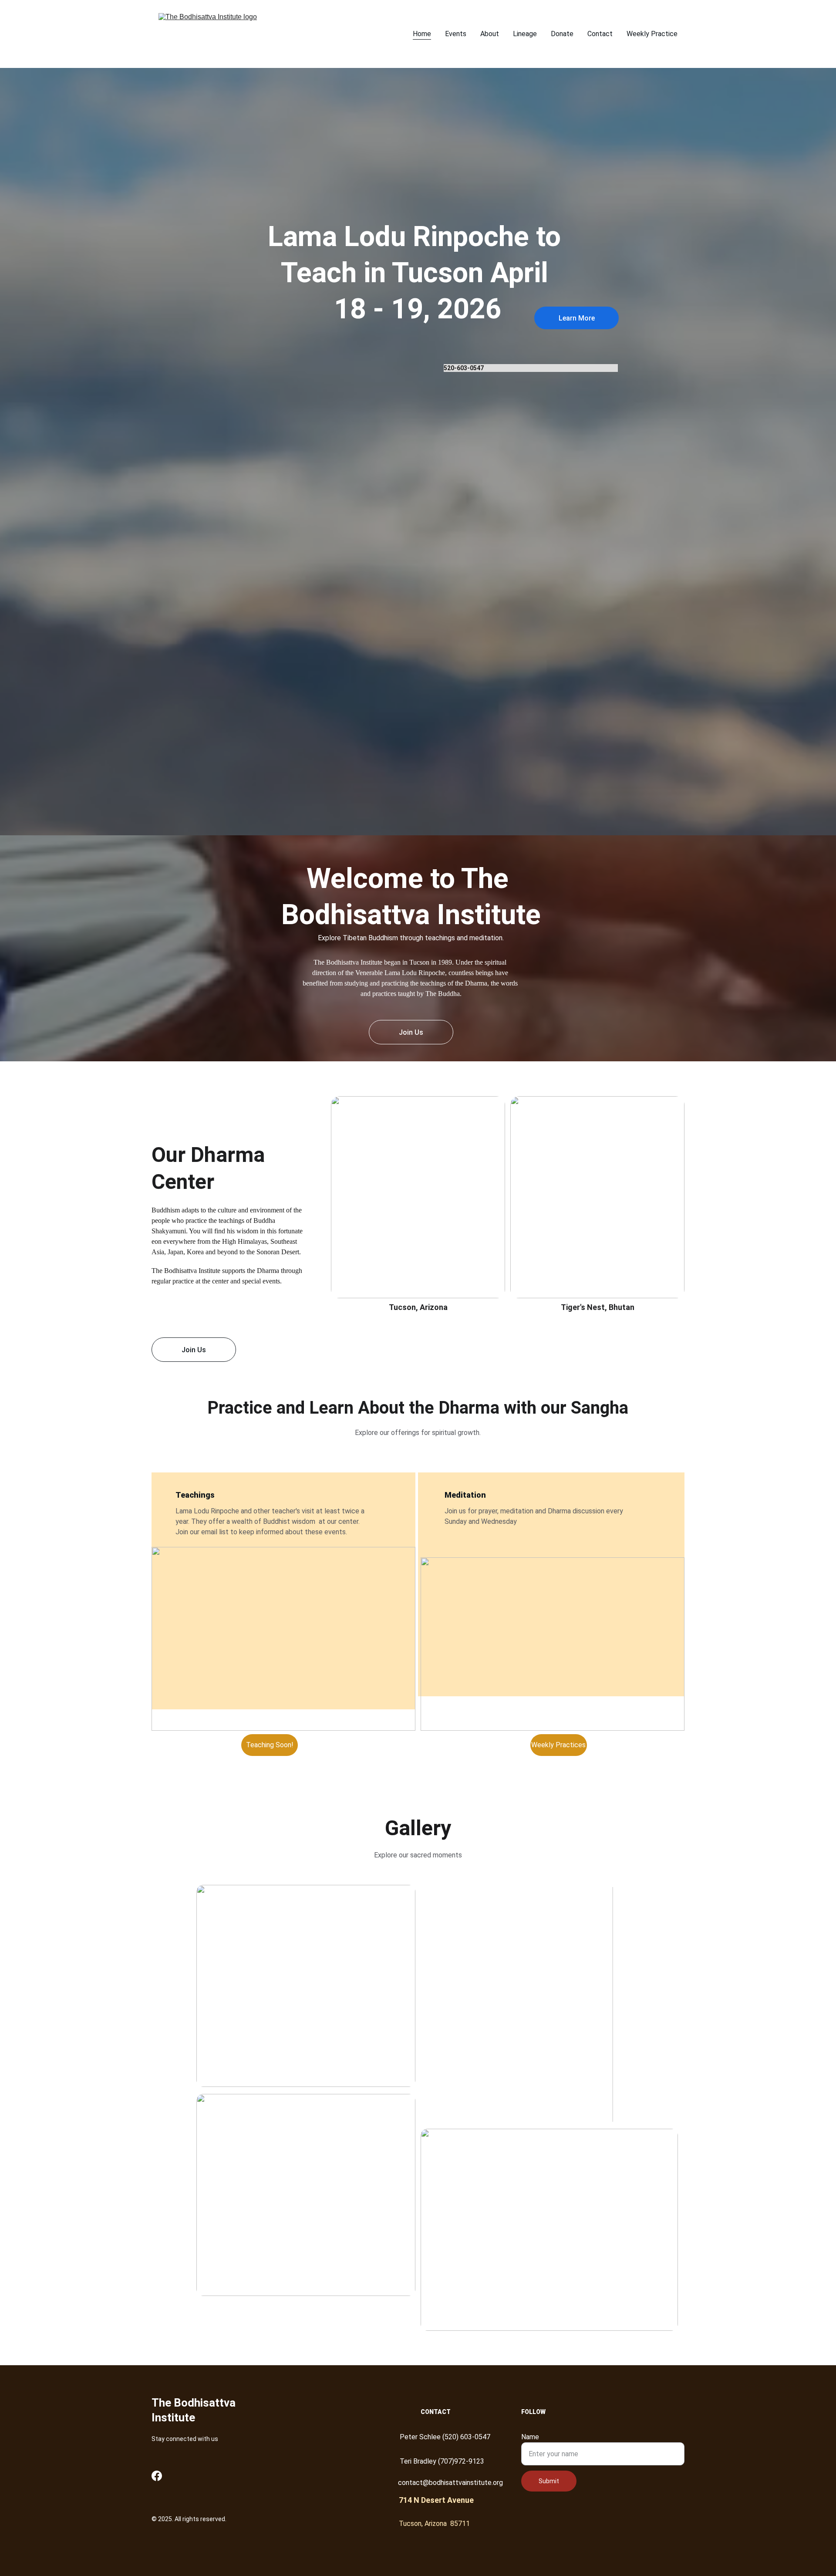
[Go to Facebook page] (157, 2476)
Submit (549, 2481)
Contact (600, 34)
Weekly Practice (652, 34)
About (490, 34)
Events (456, 34)
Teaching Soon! (270, 1745)
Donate (562, 34)
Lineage (525, 34)
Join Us (411, 1032)
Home (422, 34)
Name (530, 2437)
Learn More (577, 318)
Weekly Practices (558, 1745)
